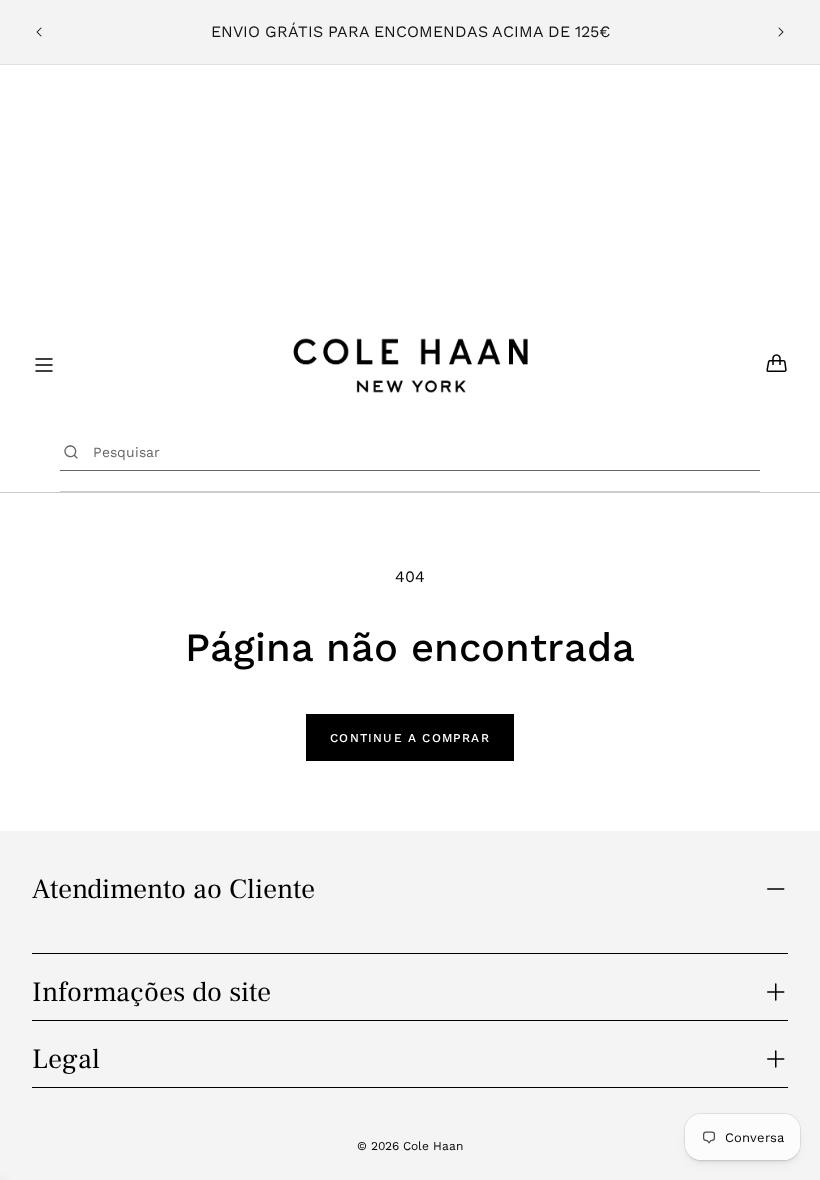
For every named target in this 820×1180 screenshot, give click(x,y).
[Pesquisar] (71, 452)
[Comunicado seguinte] (781, 32)
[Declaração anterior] (39, 32)
